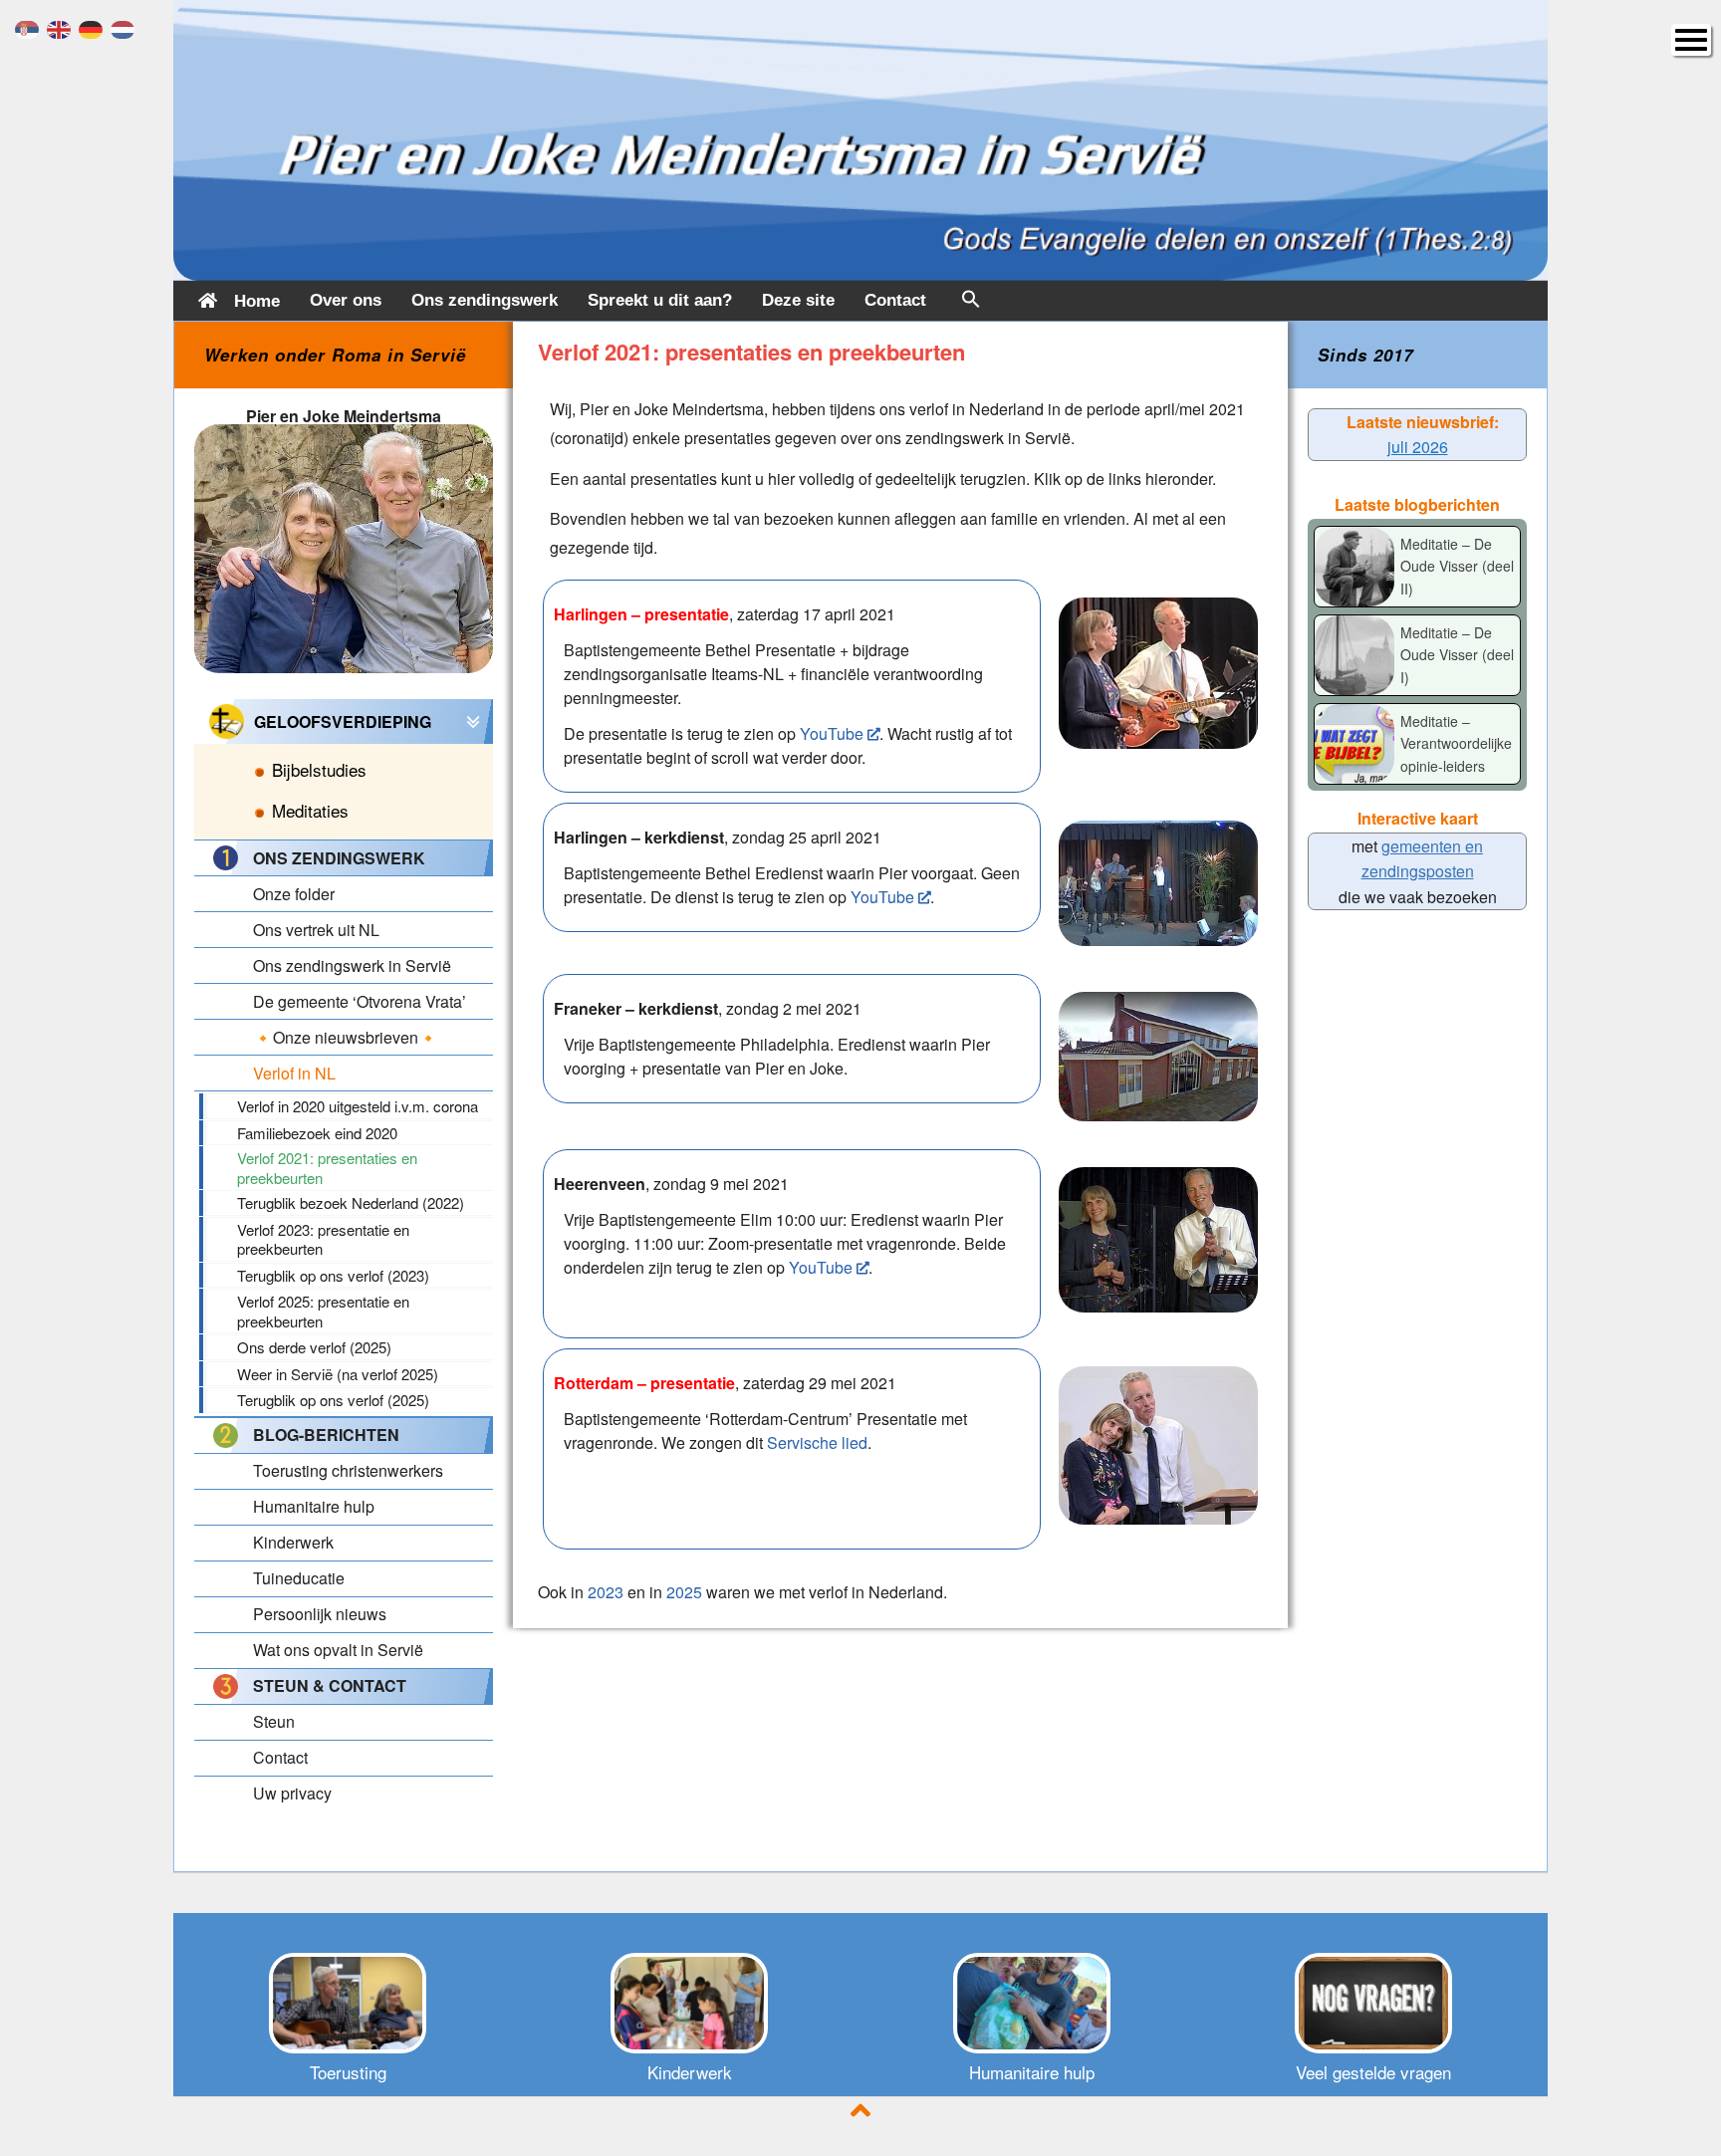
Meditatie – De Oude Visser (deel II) (1457, 566)
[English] (63, 27)
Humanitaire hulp (1032, 2072)
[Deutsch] (95, 27)
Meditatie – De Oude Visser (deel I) (1457, 655)
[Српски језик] (31, 27)
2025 (684, 1592)
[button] (971, 303)
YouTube (832, 733)
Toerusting (348, 2072)
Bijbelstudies (319, 769)
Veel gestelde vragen (1373, 2072)
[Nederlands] (126, 27)
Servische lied (817, 1442)
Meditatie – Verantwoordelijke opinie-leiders (1456, 743)
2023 (606, 1592)
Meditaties (310, 810)
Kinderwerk (690, 2072)
